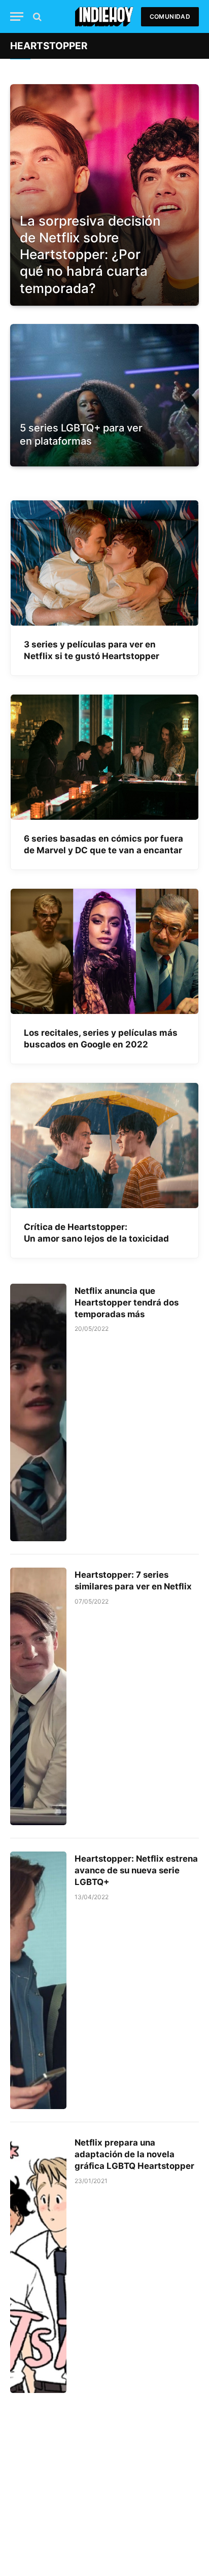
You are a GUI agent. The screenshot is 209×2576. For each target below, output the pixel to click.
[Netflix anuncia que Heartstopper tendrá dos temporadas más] (38, 1412)
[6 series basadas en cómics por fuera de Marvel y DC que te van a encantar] (104, 757)
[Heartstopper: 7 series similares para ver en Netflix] (38, 1696)
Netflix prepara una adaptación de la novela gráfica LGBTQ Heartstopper (134, 2154)
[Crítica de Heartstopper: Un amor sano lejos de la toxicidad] (104, 1146)
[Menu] (17, 16)
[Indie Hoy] (104, 16)
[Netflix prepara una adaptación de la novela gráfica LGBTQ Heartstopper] (38, 2264)
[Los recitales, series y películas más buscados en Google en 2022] (104, 951)
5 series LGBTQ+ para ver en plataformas (81, 434)
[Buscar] (36, 16)
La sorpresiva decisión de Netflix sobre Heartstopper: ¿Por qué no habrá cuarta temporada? (90, 255)
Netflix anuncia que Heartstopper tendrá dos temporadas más (127, 1302)
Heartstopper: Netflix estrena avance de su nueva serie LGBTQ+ (136, 1870)
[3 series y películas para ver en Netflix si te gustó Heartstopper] (104, 563)
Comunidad (170, 16)
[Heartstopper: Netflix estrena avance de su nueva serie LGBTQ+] (38, 1980)
